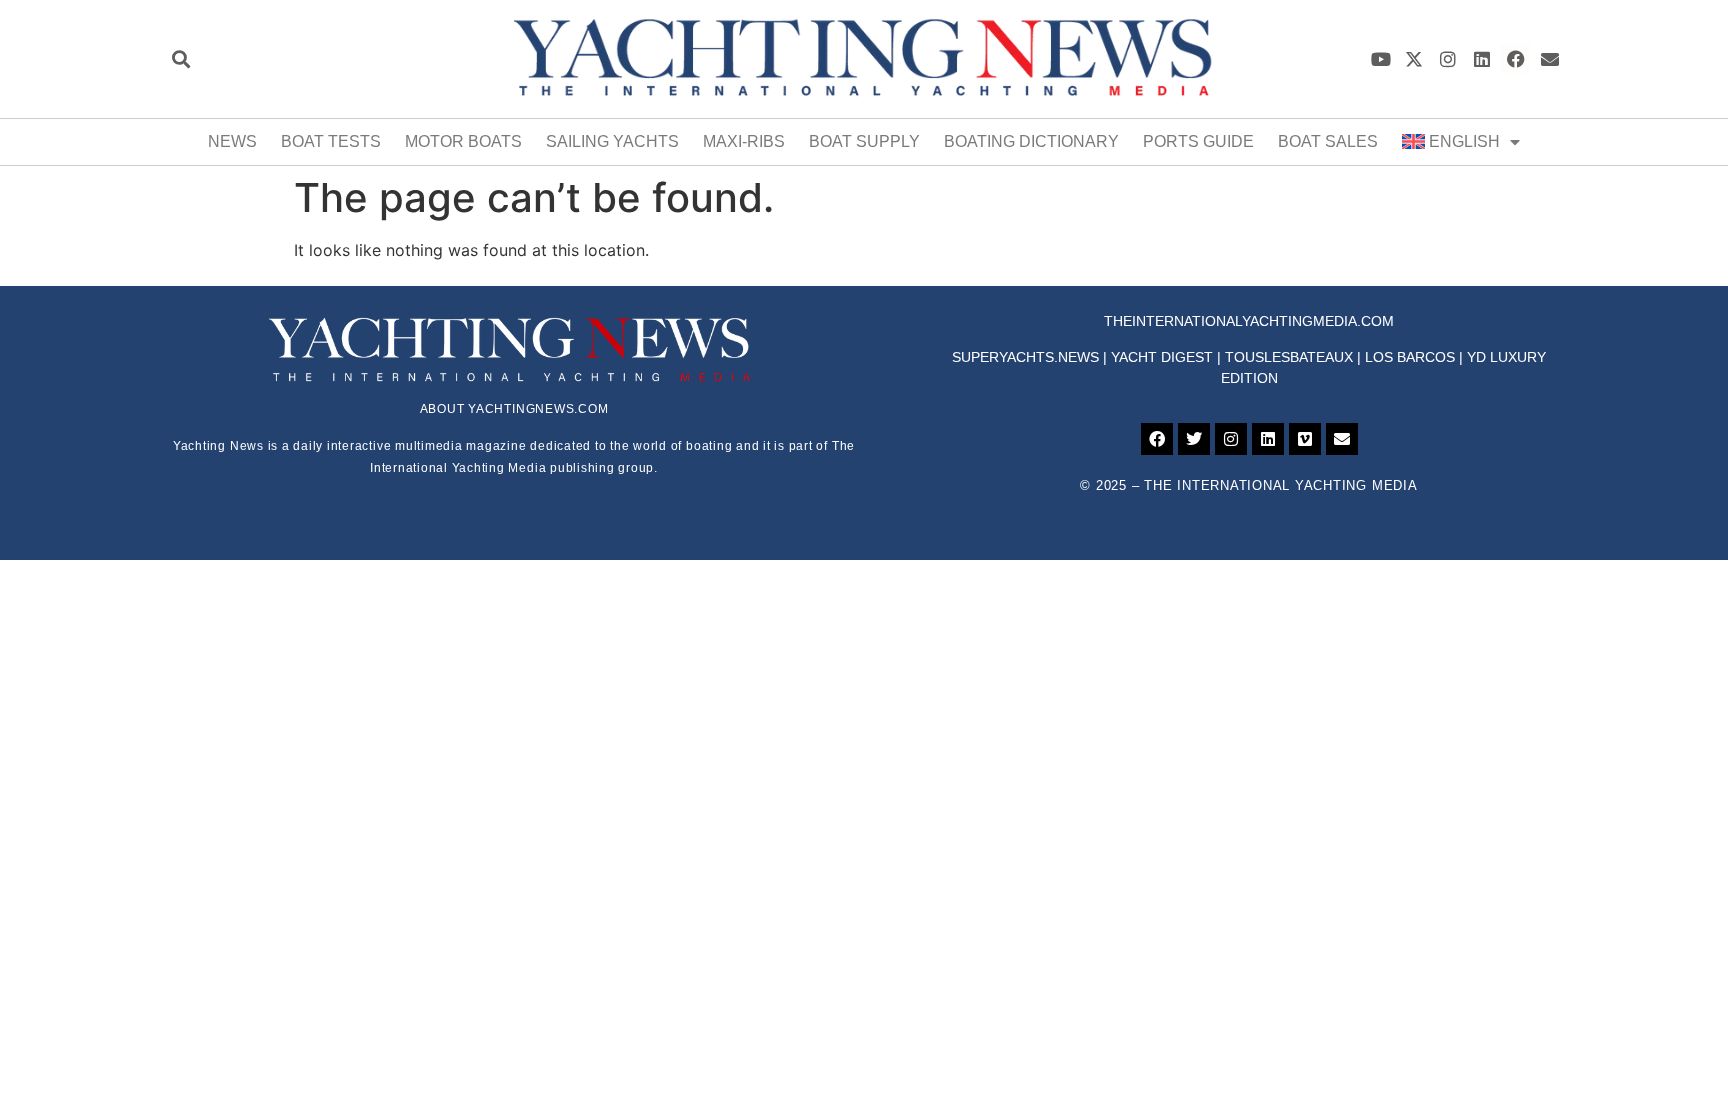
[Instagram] (1448, 58)
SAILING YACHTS (612, 141)
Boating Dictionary (1031, 141)
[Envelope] (1549, 58)
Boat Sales (1328, 141)
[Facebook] (1515, 58)
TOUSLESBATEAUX (1289, 357)
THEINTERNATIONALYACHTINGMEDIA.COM (1249, 321)
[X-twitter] (1414, 58)
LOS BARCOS (1410, 357)
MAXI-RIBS (744, 141)
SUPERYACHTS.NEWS (1025, 357)
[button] (180, 58)
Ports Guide (1198, 141)
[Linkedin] (1482, 58)
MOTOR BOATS (463, 141)
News (232, 141)
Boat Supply (864, 141)
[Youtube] (1380, 58)
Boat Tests (331, 141)
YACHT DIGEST (1162, 357)
